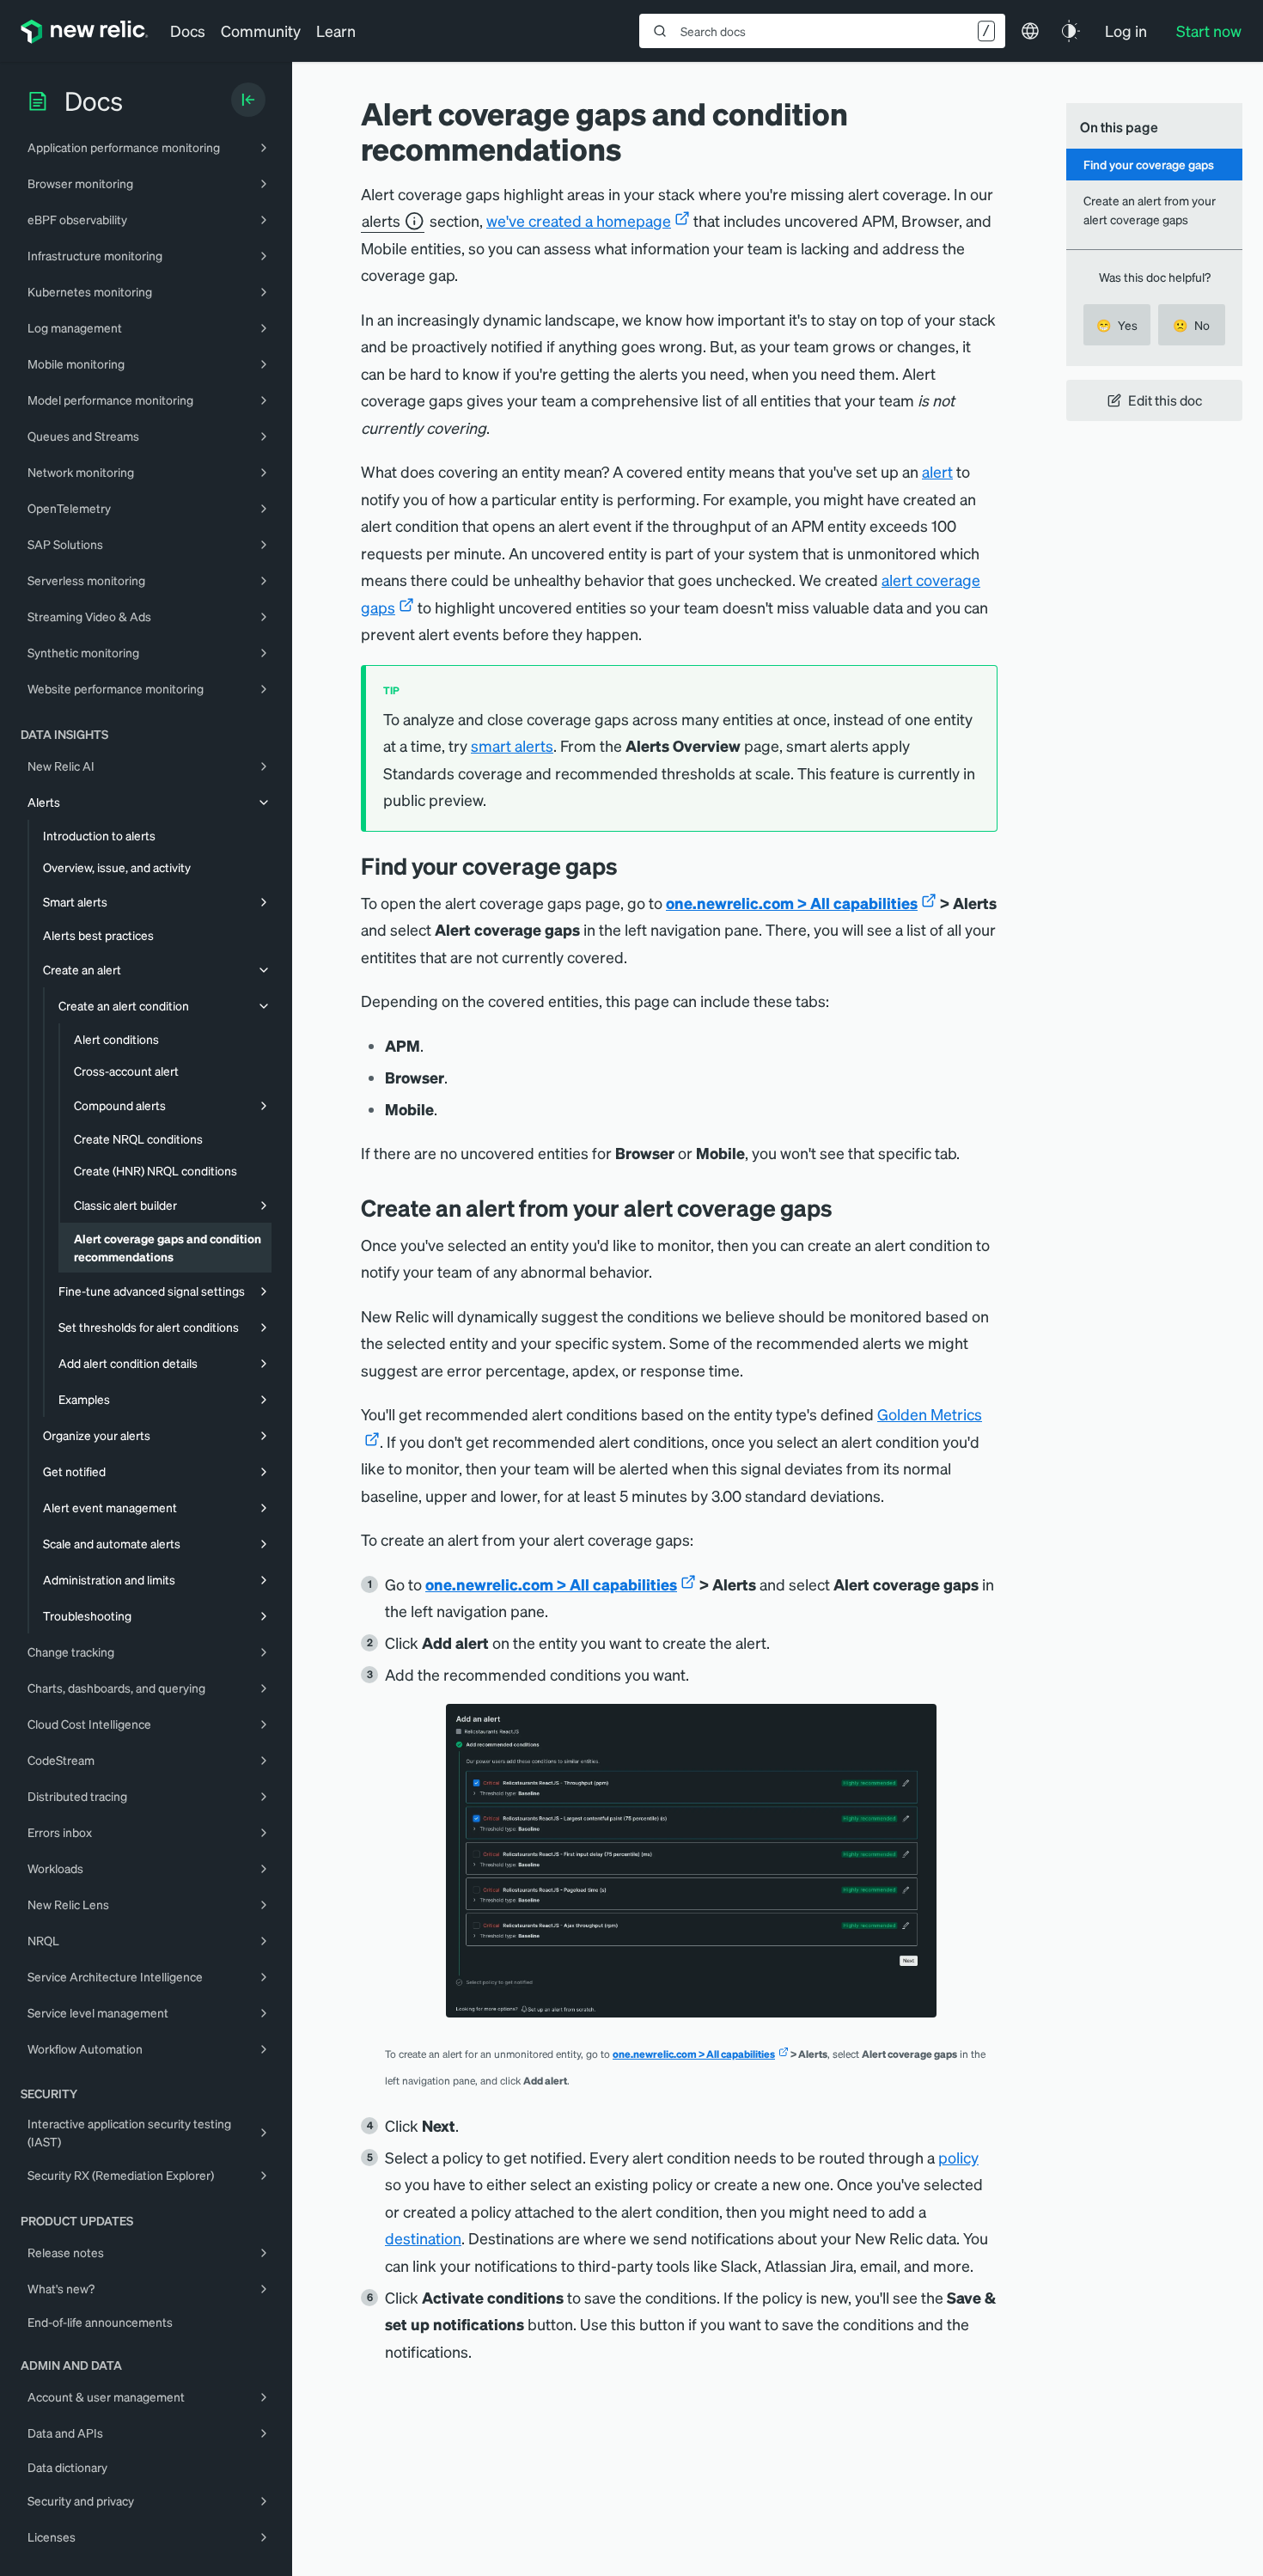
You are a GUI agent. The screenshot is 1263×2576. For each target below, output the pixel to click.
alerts (381, 220)
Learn (336, 31)
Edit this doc (1165, 400)
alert (937, 471)
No (1191, 325)
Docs (188, 31)
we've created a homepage (579, 220)
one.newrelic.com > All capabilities (792, 903)
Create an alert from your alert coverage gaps (1150, 209)
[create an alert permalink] (845, 1208)
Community (261, 31)
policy (958, 2157)
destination (423, 2238)
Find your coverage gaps (1149, 164)
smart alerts (512, 745)
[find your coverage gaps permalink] (631, 866)
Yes (1117, 325)
